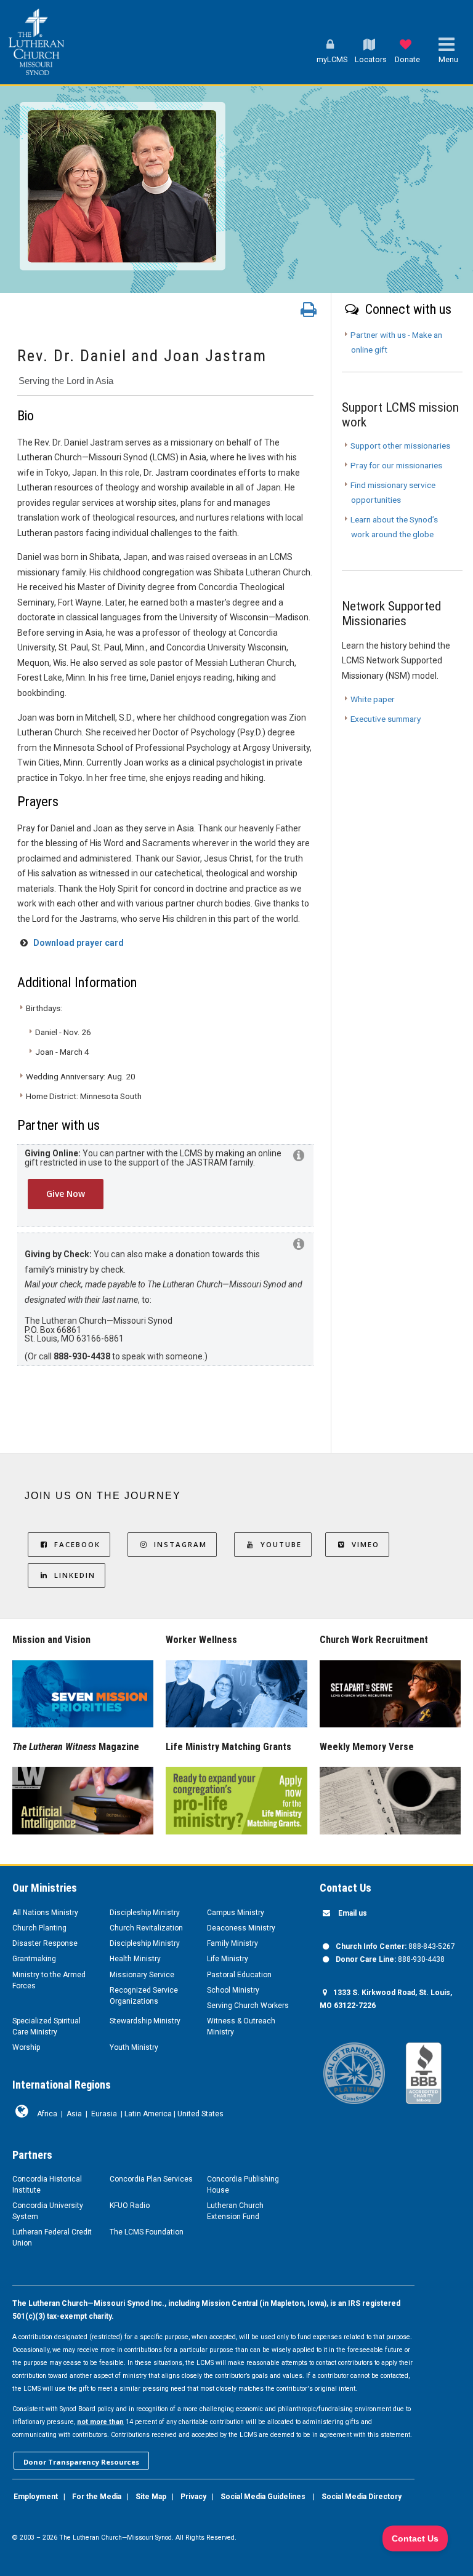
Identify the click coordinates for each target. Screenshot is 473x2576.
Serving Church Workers (248, 2006)
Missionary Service (142, 1975)
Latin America (148, 2114)
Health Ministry (135, 1959)
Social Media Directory (362, 2497)
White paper (373, 699)
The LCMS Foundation (147, 2232)
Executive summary (386, 719)
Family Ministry (232, 1943)
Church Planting (39, 1928)
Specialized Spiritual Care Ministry (46, 2026)
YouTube (281, 1544)
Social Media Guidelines (263, 2497)
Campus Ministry (236, 1913)
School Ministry (233, 1990)
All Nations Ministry (45, 1913)
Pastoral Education (239, 1975)
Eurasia (104, 2114)
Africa (47, 2114)
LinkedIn (75, 1575)
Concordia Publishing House (243, 2185)
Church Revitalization (146, 1928)
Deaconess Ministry (241, 1928)
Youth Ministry (134, 2047)
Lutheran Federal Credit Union (52, 2238)
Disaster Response (45, 1943)
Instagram (180, 1544)
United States (200, 2114)
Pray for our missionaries (396, 465)
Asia (74, 2114)
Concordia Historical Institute (47, 2185)
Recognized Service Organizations (144, 1996)
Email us (353, 1913)
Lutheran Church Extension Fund (235, 2211)
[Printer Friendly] (309, 313)
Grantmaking (34, 1959)
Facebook (77, 1544)
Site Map (151, 2497)
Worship (26, 2047)
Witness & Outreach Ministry (241, 2026)
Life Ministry (228, 1959)
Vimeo (366, 1544)
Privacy (193, 2497)
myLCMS (332, 59)
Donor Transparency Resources (81, 2462)
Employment (36, 2497)
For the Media (97, 2497)
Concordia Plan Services (151, 2179)
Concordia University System (48, 2211)
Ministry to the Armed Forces (49, 1980)
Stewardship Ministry (145, 2021)
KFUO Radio (130, 2206)
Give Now (66, 1194)
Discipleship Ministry (145, 1913)
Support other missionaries (400, 446)
